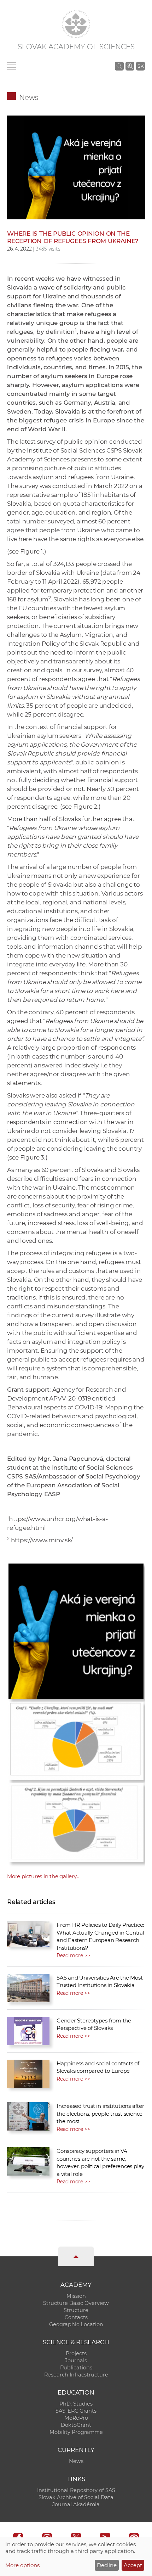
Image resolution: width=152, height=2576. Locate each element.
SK (141, 66)
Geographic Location (76, 2324)
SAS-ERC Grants (76, 2411)
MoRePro (76, 2418)
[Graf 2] (76, 1820)
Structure (76, 2310)
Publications (76, 2368)
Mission (76, 2296)
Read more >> (73, 1955)
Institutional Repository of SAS (76, 2490)
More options (22, 2565)
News (29, 97)
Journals (76, 2361)
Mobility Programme (76, 2432)
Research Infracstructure (76, 2375)
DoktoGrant (76, 2425)
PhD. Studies (76, 2404)
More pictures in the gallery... (43, 1876)
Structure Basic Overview (76, 2303)
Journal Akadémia (76, 2504)
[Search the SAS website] (119, 66)
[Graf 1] (76, 1739)
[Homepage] (76, 24)
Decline (107, 2565)
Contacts (76, 2317)
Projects (76, 2353)
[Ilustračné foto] (76, 167)
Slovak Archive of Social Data (76, 2497)
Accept (133, 2565)
